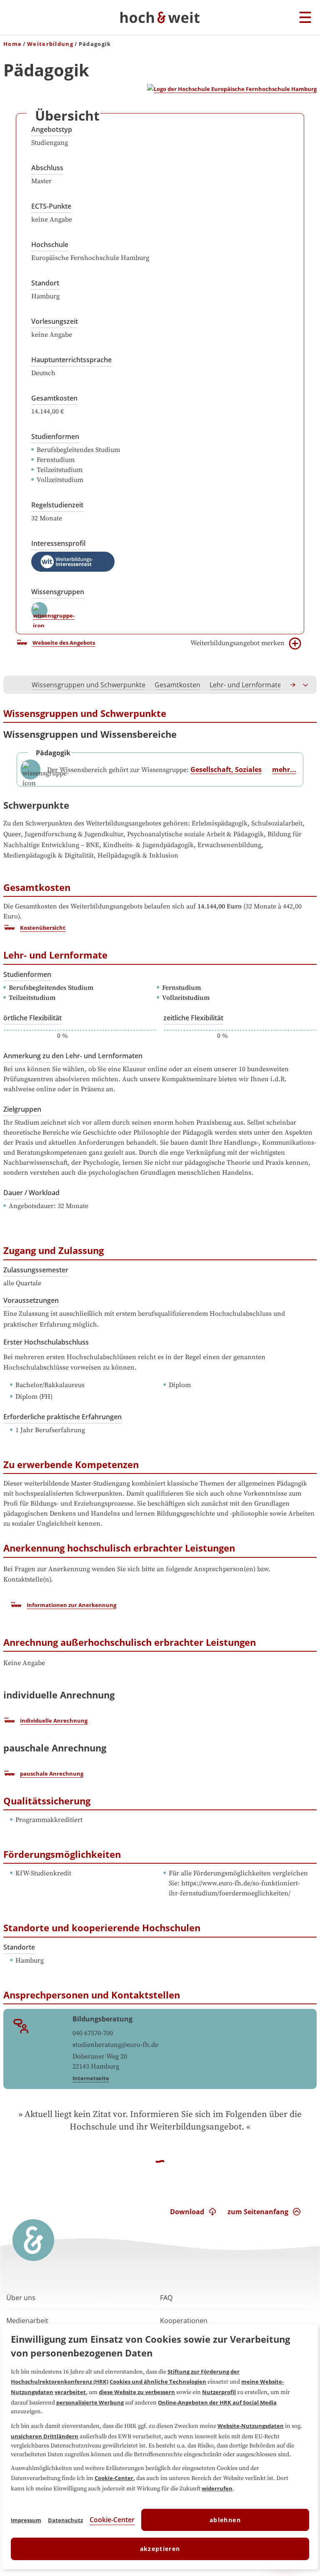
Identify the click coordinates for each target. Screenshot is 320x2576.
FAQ (166, 2298)
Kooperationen (184, 2321)
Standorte (19, 1947)
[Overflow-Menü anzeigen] (306, 685)
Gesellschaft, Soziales (226, 770)
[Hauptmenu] (305, 18)
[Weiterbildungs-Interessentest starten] (73, 562)
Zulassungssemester (36, 1270)
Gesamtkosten (54, 398)
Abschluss (47, 168)
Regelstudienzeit (57, 505)
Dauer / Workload (31, 1193)
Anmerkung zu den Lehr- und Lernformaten (73, 1056)
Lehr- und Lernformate (245, 685)
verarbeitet (70, 2392)
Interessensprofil (58, 543)
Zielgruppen (22, 1109)
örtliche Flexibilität (32, 1018)
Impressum (26, 2520)
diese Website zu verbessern (137, 2392)
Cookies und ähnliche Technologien (158, 2382)
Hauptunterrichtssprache (71, 360)
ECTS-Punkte (51, 206)
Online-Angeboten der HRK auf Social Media (217, 2402)
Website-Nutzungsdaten (251, 2426)
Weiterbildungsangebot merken (237, 643)
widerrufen (217, 2488)
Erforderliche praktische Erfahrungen (62, 1417)
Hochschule (50, 245)
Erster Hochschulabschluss (46, 1342)
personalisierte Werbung (90, 2402)
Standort (45, 283)
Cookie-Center (114, 2478)
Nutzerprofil (219, 2392)
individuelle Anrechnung (54, 1721)
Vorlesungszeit (55, 321)
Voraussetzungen (31, 1300)
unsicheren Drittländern (45, 2436)
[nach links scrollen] (14, 685)
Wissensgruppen (58, 592)
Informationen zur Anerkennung (71, 1605)
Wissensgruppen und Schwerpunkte (89, 685)
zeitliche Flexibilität (193, 1018)
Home (12, 44)
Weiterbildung (50, 44)
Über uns (21, 2298)
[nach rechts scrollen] (293, 685)
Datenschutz (65, 2520)
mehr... (284, 770)
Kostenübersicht (43, 928)
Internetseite (91, 2078)
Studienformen (55, 436)
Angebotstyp (52, 129)
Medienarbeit (27, 2321)
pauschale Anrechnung (52, 1774)
